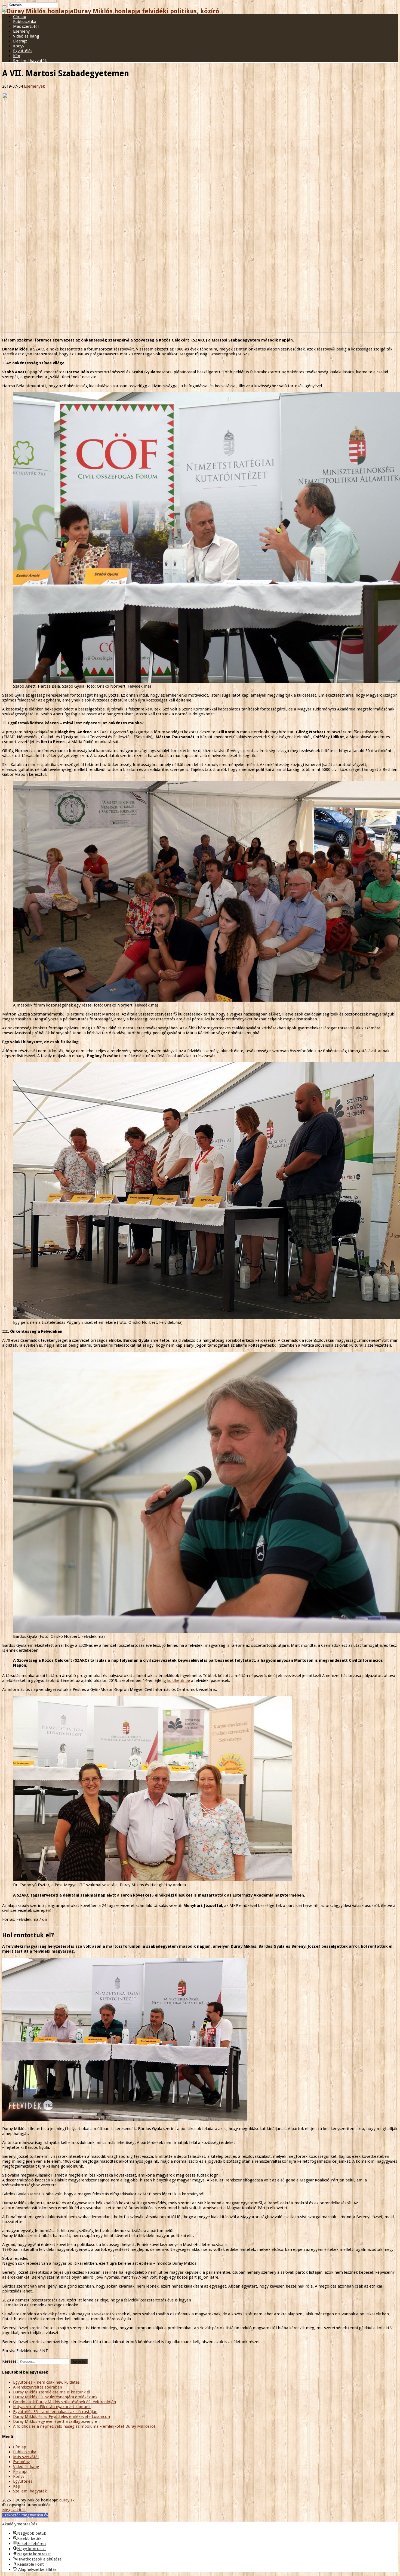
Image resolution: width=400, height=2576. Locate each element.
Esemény (21, 31)
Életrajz (20, 41)
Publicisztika (25, 21)
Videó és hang (26, 36)
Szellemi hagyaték (30, 61)
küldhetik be (179, 1681)
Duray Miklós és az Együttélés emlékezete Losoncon (61, 2417)
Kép (17, 56)
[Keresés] (4, 6)
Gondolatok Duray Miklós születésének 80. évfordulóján (64, 2402)
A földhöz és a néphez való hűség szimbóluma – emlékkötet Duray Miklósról (84, 2426)
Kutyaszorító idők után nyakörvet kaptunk (52, 2407)
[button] (25, 2515)
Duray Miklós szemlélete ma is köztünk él (52, 2392)
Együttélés (23, 51)
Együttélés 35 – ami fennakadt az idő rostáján (55, 2412)
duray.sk (67, 2500)
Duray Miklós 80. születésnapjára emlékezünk (55, 2397)
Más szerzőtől (26, 26)
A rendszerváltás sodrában (38, 2387)
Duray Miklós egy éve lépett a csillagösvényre (55, 2421)
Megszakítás (14, 2510)
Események (34, 86)
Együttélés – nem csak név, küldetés (46, 2382)
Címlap (20, 17)
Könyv (19, 46)
